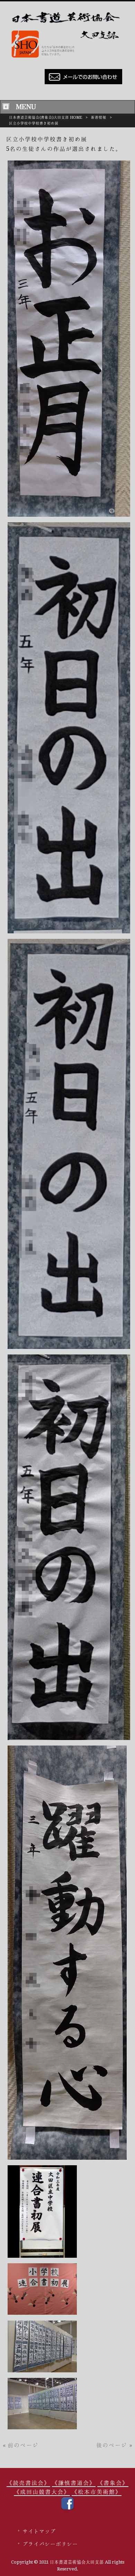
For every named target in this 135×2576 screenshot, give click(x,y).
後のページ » (114, 2445)
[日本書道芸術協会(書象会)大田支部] (68, 59)
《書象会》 (113, 2483)
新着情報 (99, 118)
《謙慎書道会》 (74, 2483)
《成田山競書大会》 (42, 2492)
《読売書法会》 (28, 2483)
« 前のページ (21, 2445)
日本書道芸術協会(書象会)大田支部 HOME (46, 118)
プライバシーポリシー (50, 2544)
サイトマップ (39, 2531)
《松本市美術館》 (97, 2492)
